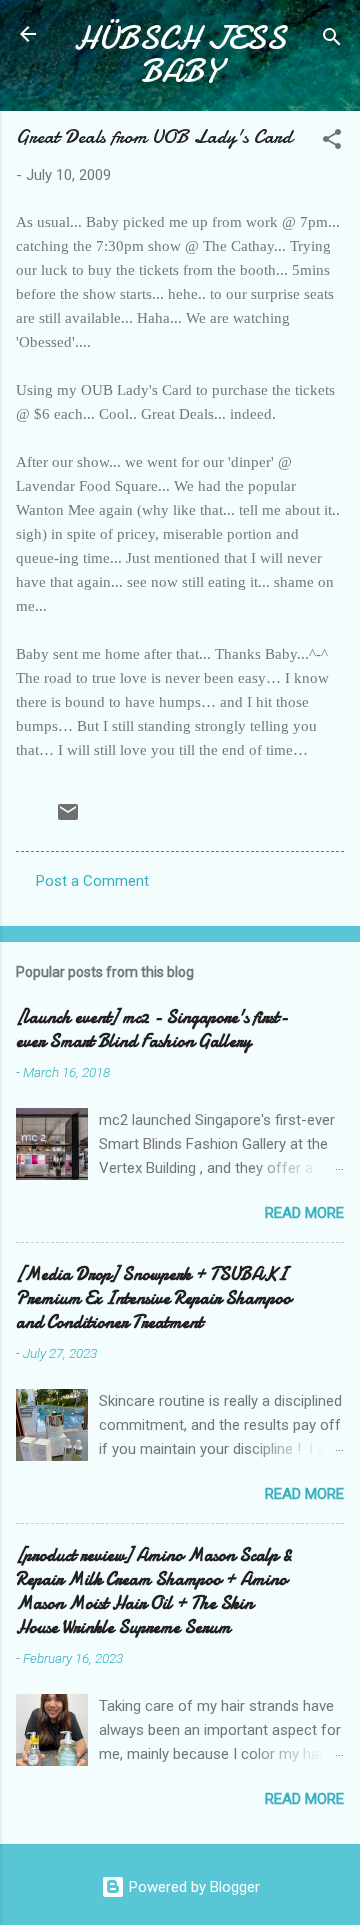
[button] (332, 142)
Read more (304, 1213)
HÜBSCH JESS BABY (180, 55)
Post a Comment (92, 881)
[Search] (332, 40)
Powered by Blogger (192, 1887)
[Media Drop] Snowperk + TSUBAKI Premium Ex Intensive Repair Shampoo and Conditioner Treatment (153, 1298)
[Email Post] (68, 819)
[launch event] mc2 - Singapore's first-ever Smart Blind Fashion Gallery (152, 1029)
